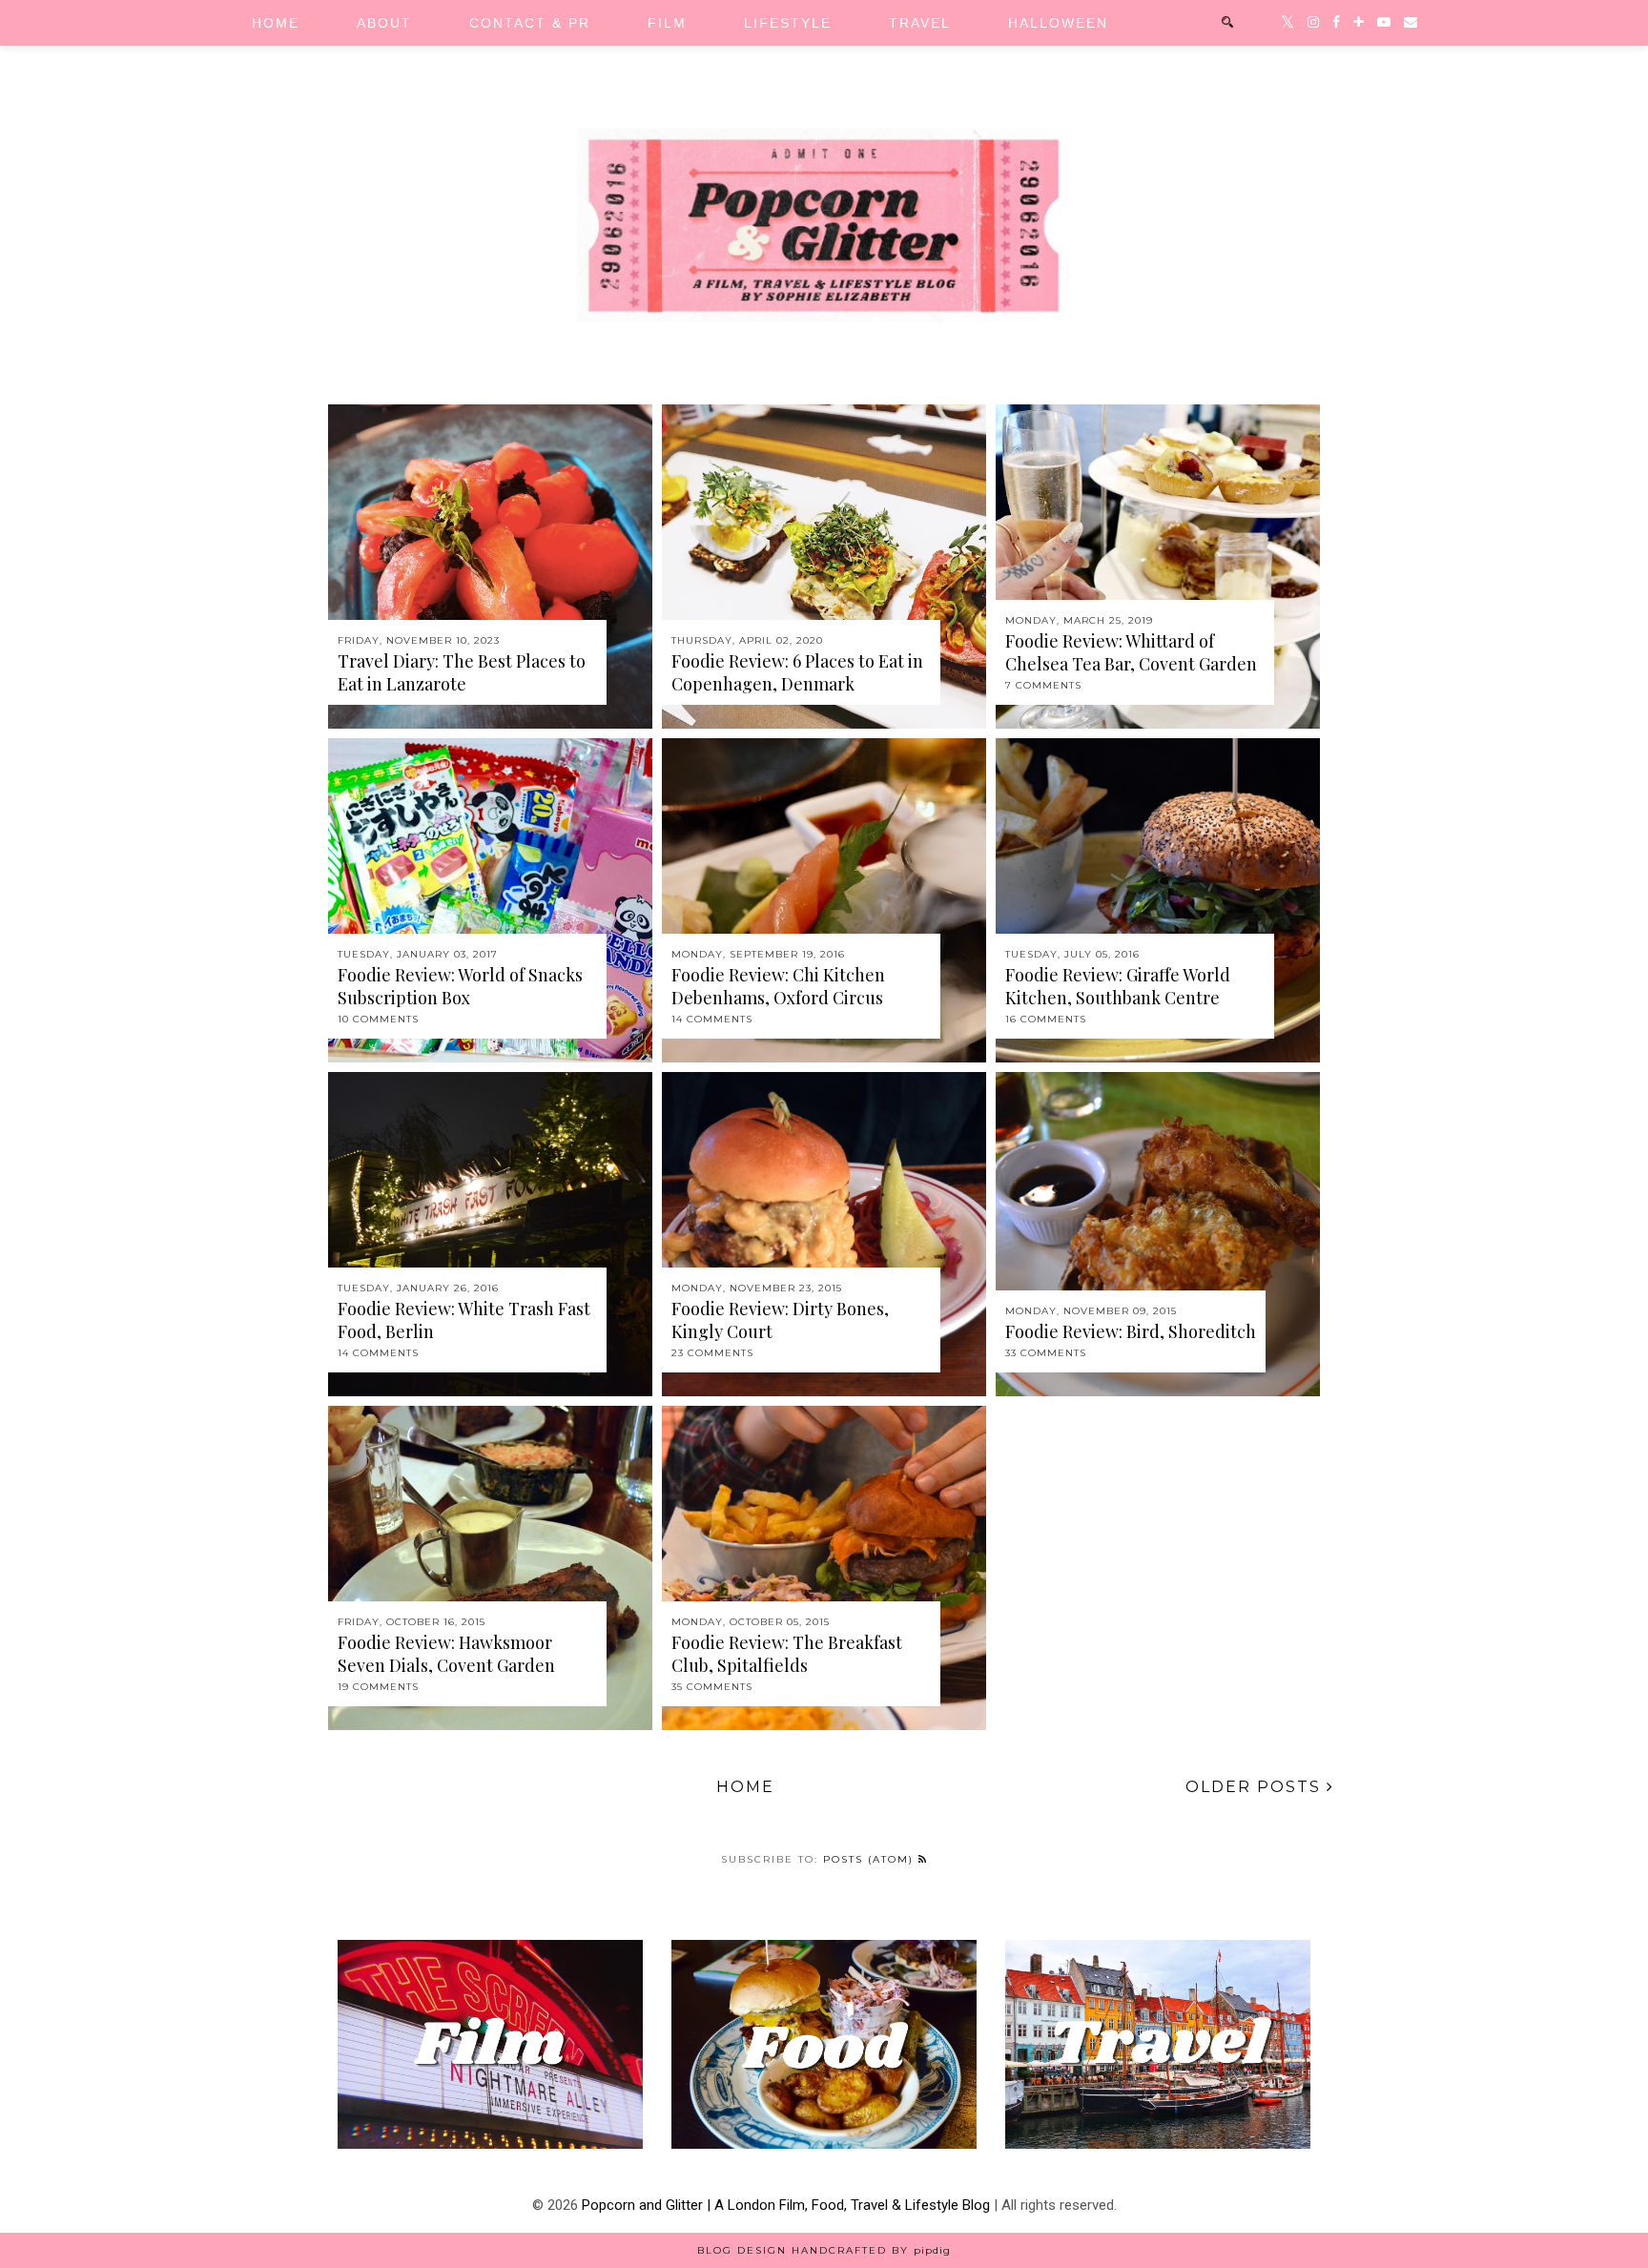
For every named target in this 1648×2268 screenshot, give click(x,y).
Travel (920, 23)
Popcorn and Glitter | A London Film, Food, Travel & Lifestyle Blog (786, 2205)
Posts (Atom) (871, 1859)
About (384, 23)
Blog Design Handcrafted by (824, 2250)
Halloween (1058, 23)
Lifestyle (788, 23)
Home (276, 23)
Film (667, 23)
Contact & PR (530, 23)
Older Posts (1256, 1787)
